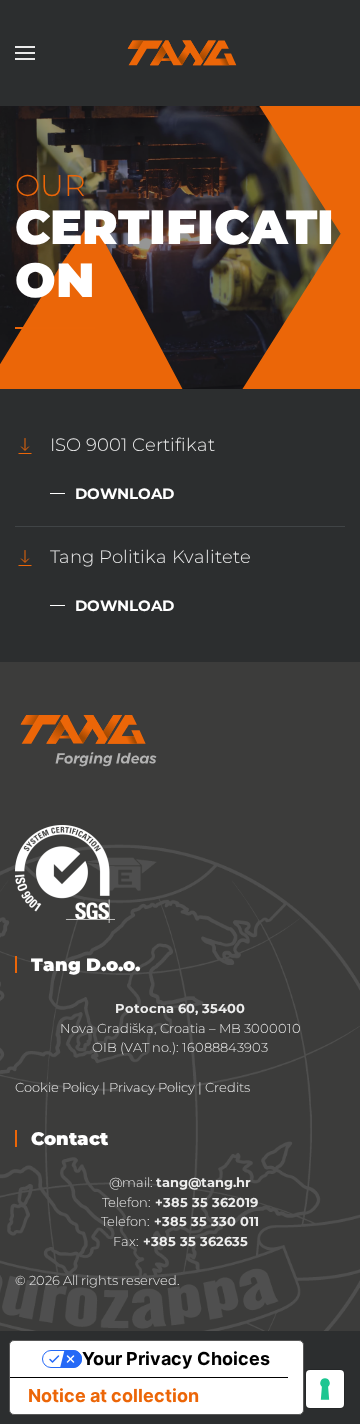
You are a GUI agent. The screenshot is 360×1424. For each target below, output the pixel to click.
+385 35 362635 (195, 1241)
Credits (227, 1087)
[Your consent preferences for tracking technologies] (325, 1389)
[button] (25, 53)
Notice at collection (113, 1395)
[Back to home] (180, 53)
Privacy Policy (152, 1087)
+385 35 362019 (206, 1202)
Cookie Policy (57, 1087)
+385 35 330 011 (204, 1221)
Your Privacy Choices (176, 1358)
